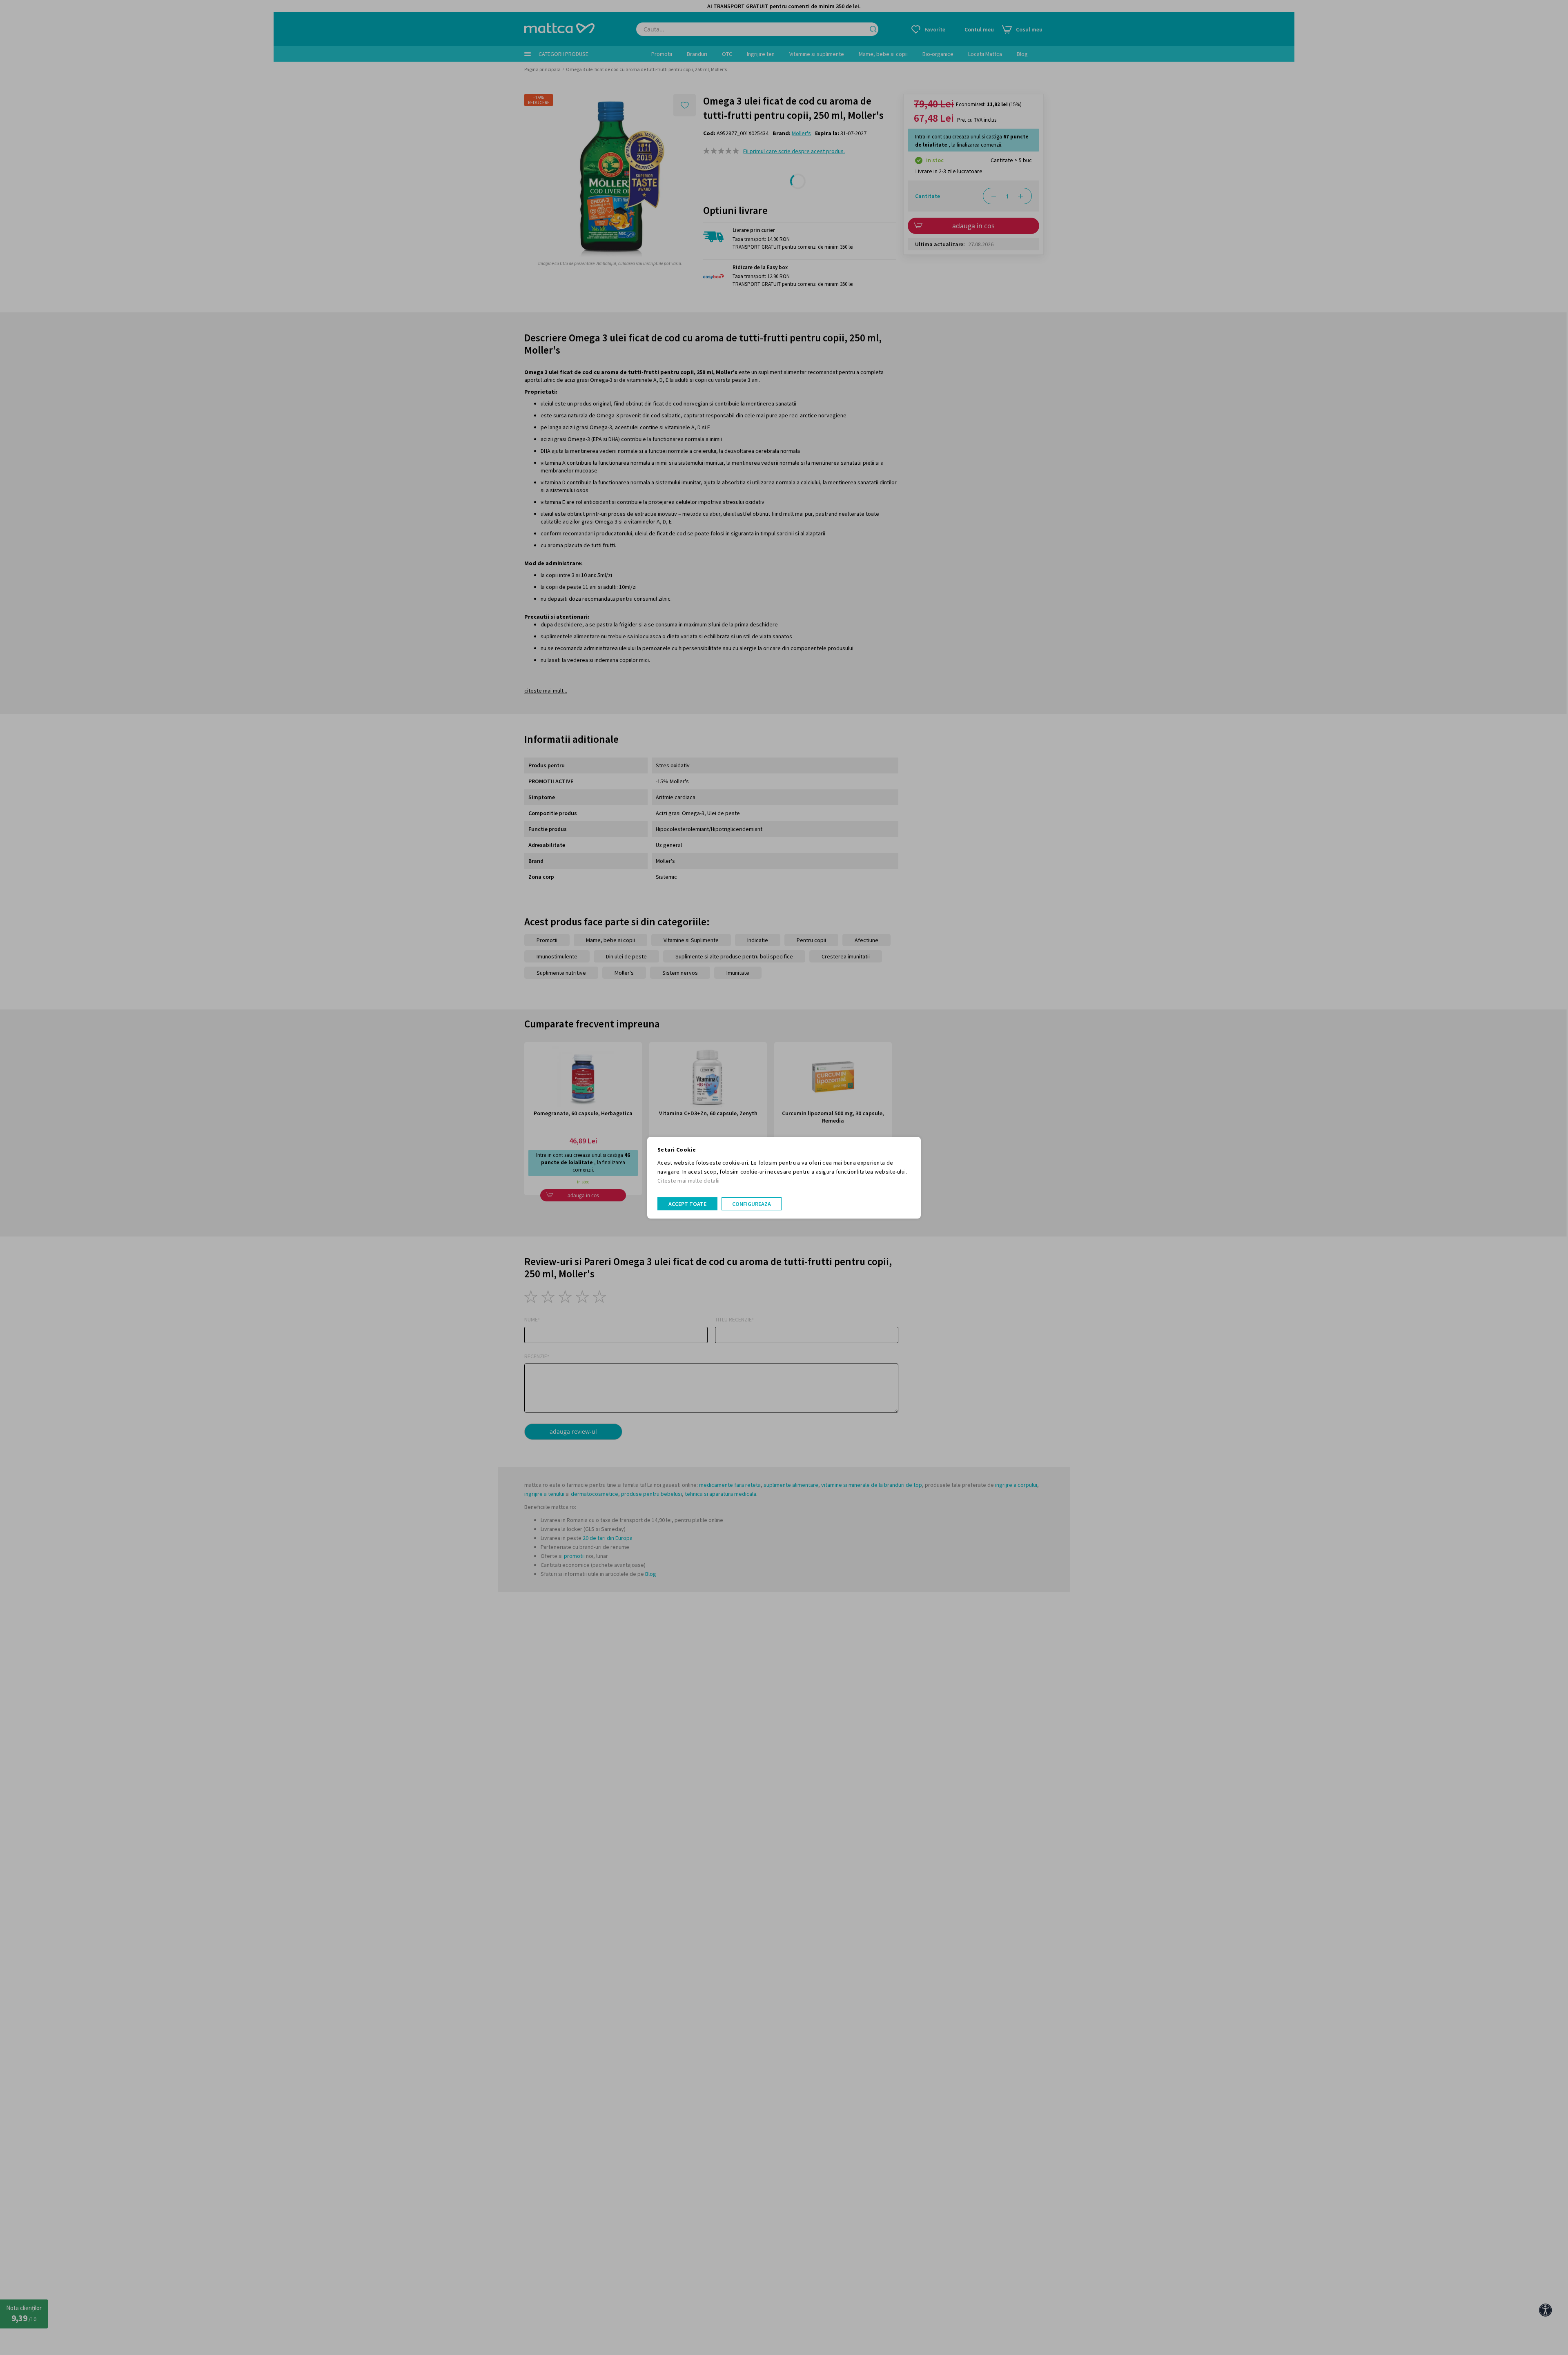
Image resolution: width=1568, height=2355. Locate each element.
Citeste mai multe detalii (689, 1181)
